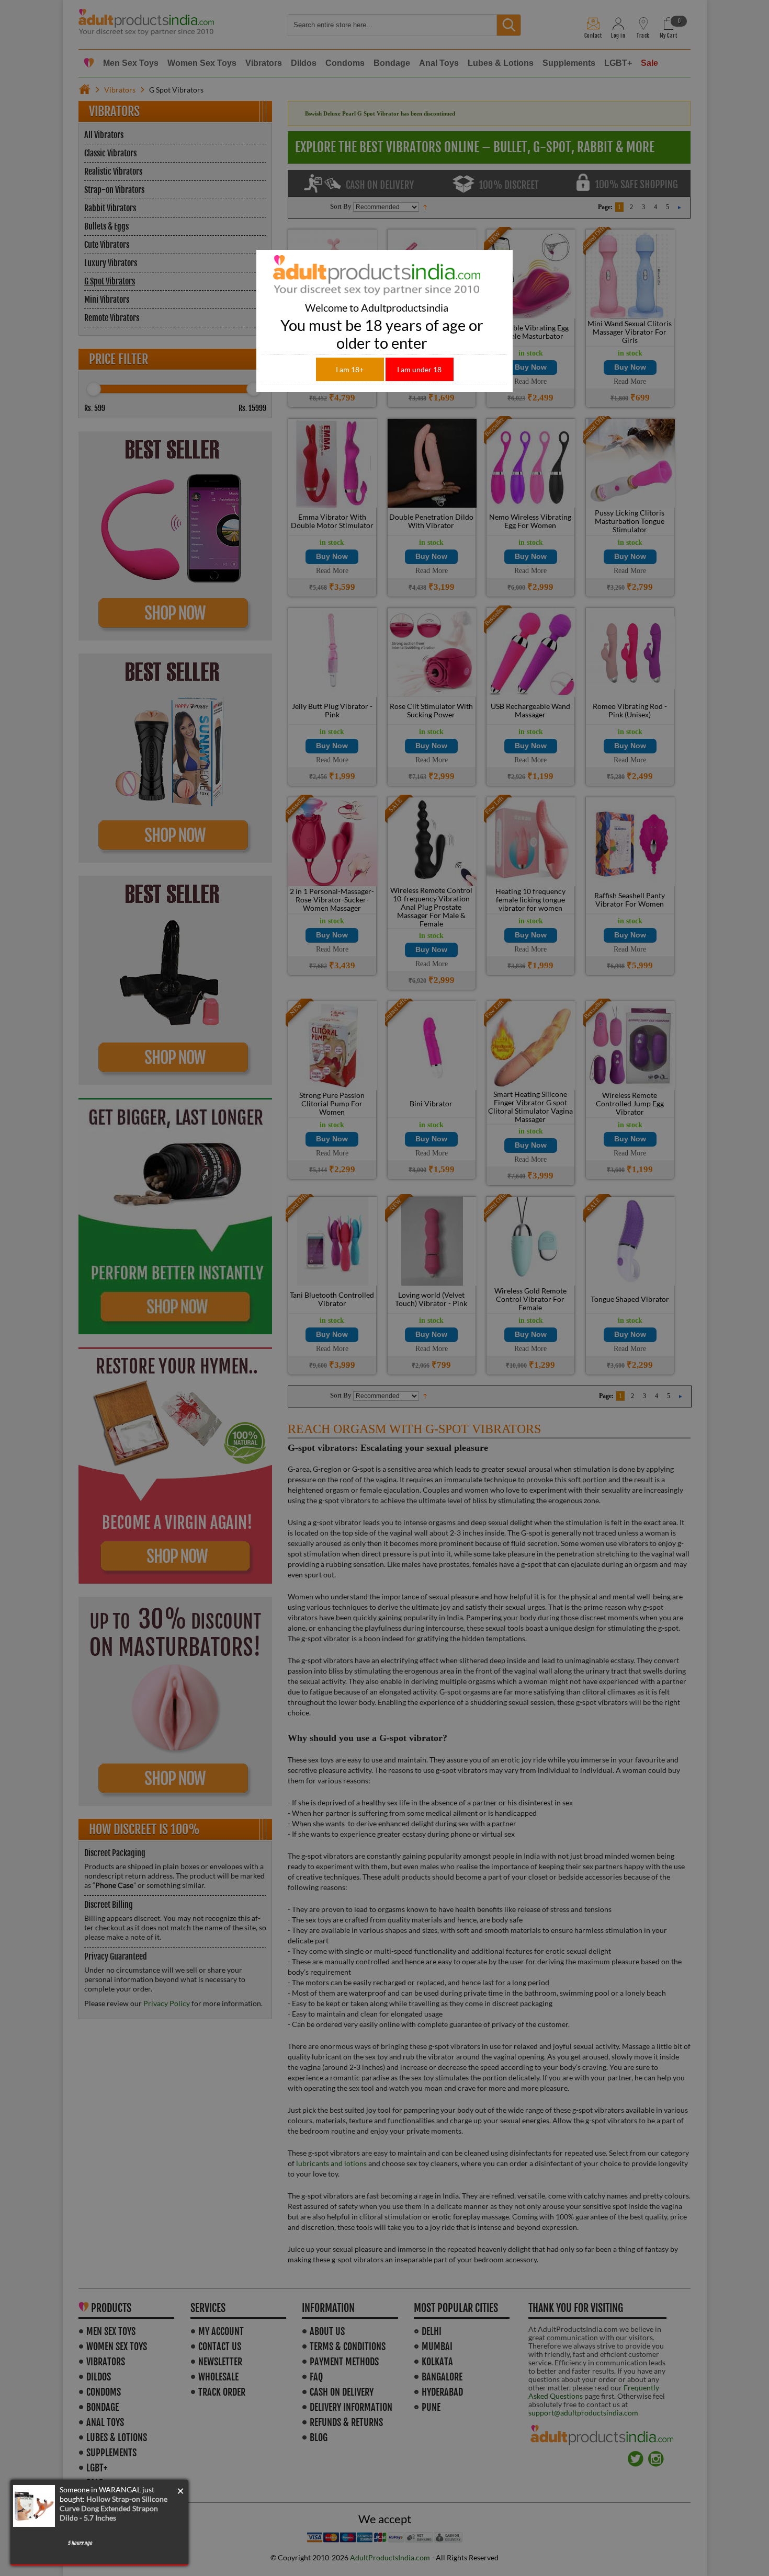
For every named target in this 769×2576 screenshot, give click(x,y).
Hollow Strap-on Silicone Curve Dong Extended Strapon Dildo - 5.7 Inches (114, 2508)
